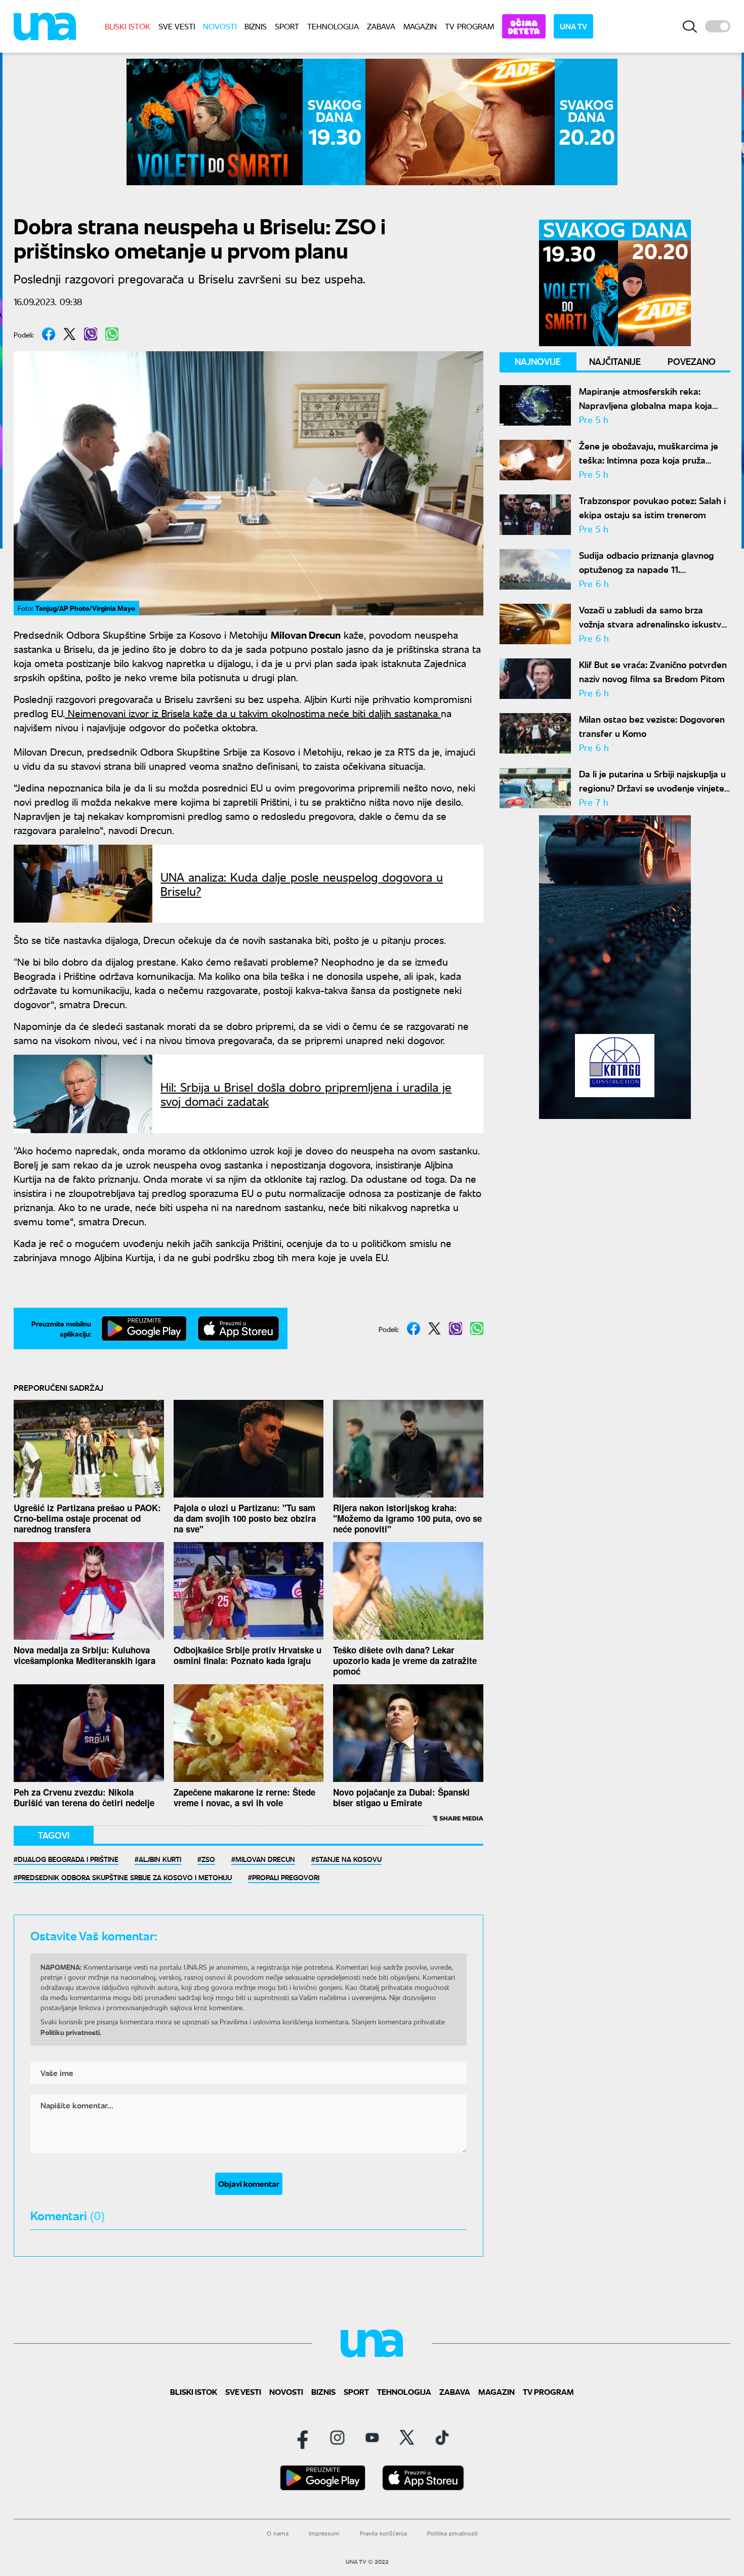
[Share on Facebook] (49, 334)
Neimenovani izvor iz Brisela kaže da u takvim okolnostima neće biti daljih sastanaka (253, 713)
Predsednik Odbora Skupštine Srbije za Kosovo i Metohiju (125, 1877)
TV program (469, 26)
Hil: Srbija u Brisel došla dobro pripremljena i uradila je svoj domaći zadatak (306, 1094)
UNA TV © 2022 (367, 2562)
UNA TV (573, 26)
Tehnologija (333, 26)
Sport (287, 26)
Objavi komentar (249, 2184)
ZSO (208, 1859)
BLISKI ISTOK (128, 26)
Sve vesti (177, 26)
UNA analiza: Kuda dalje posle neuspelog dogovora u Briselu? (302, 884)
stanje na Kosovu (348, 1859)
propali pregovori (286, 1877)
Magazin (420, 26)
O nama (278, 2533)
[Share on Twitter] (70, 334)
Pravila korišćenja (383, 2533)
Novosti (220, 26)
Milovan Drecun (265, 1859)
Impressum (324, 2533)
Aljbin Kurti (160, 1859)
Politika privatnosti (452, 2533)
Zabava (381, 26)
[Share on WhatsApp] (112, 334)
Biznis (256, 26)
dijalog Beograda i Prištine (68, 1859)
